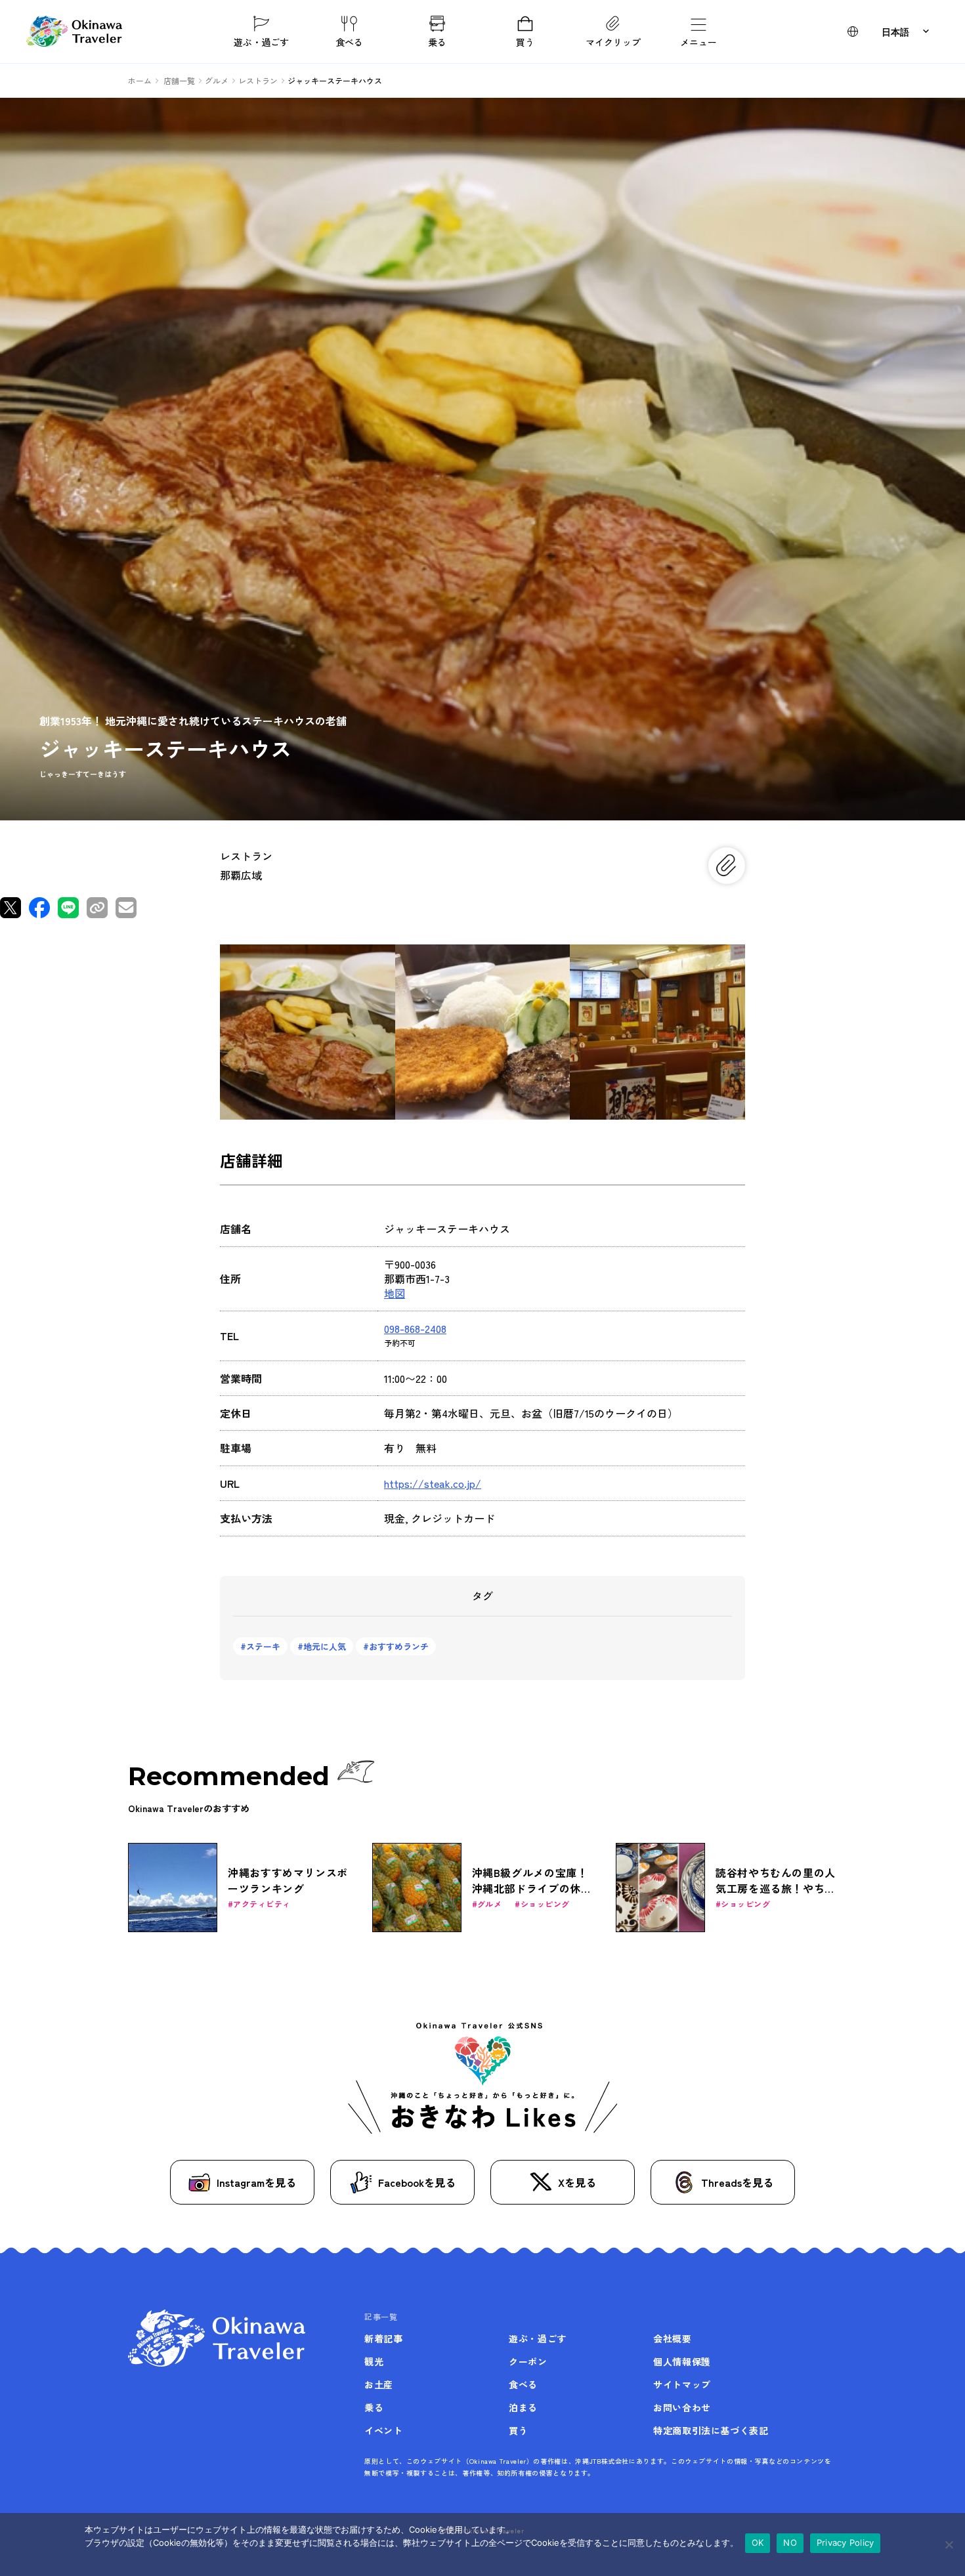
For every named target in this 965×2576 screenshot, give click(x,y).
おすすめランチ (399, 1646)
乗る (437, 41)
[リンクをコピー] (97, 908)
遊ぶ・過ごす (261, 41)
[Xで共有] (11, 908)
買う (525, 41)
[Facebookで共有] (39, 908)
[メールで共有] (126, 908)
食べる (349, 41)
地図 (395, 1293)
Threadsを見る (737, 2182)
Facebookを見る (417, 2182)
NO (790, 2543)
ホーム (140, 80)
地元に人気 (325, 1646)
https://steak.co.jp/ (433, 1483)
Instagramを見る (256, 2182)
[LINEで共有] (68, 908)
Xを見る (577, 2182)
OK (758, 2543)
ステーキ (263, 1646)
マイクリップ (613, 41)
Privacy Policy (846, 2543)
